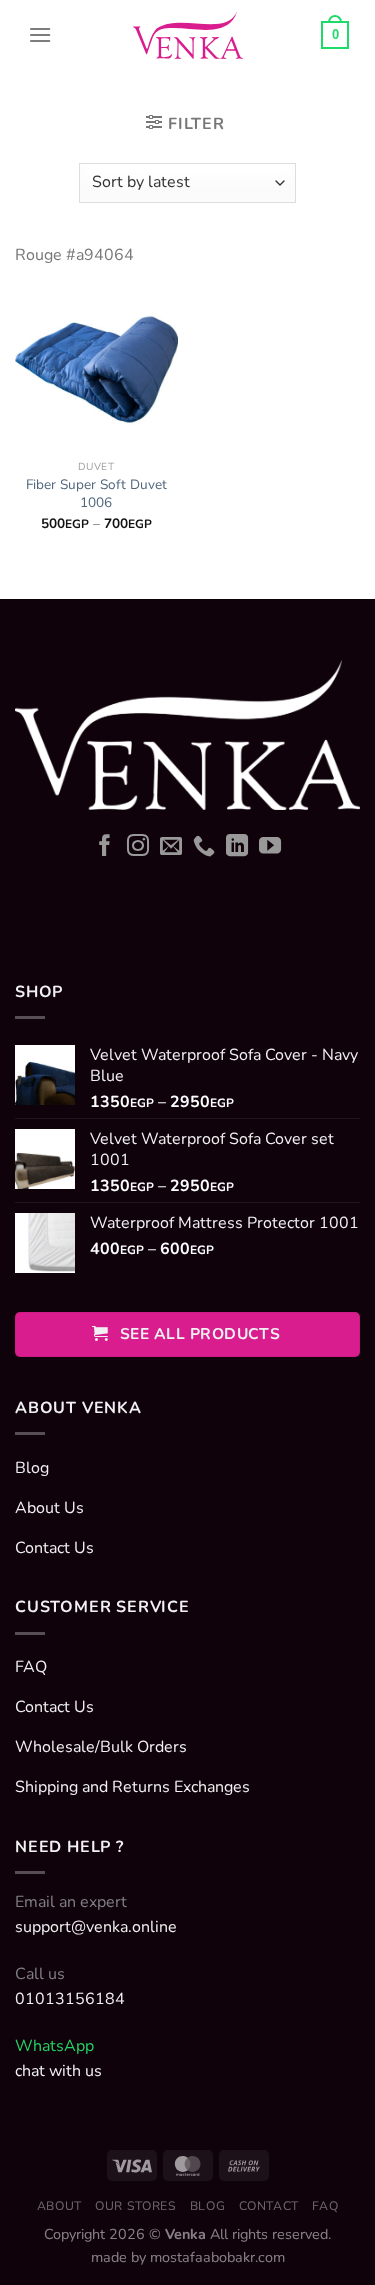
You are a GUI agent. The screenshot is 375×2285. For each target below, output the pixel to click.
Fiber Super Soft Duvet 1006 (96, 493)
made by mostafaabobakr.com (188, 2257)
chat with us (58, 2071)
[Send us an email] (171, 847)
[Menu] (40, 35)
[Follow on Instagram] (138, 847)
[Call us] (204, 847)
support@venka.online (96, 1927)
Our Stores (135, 2206)
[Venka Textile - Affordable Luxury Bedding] (188, 35)
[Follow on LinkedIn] (237, 847)
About (59, 2206)
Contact (269, 2206)
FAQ (325, 2206)
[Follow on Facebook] (105, 847)
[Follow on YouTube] (270, 847)
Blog (207, 2206)
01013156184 (70, 1999)
